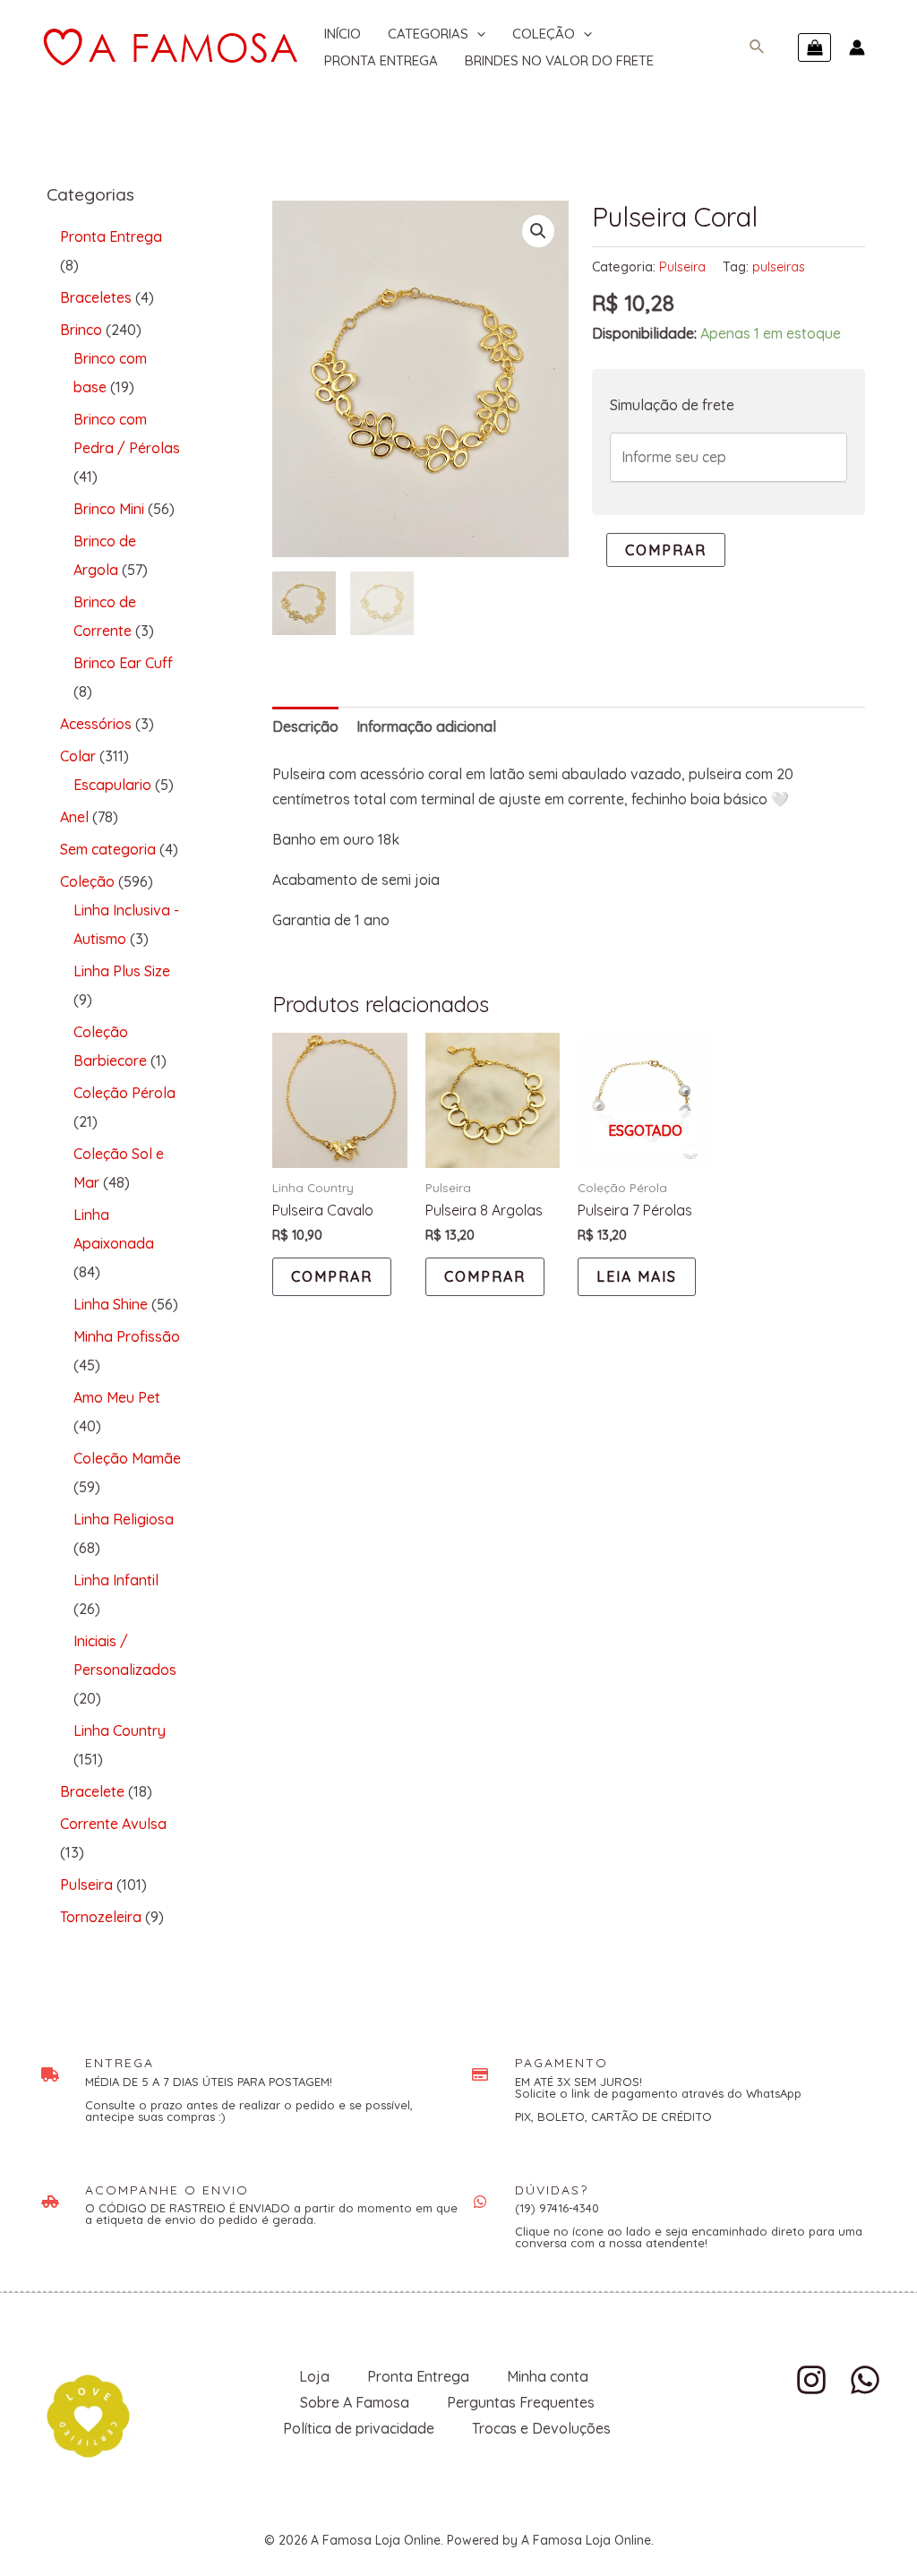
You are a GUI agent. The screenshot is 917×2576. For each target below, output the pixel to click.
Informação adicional (426, 726)
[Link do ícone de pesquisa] (758, 47)
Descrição (305, 726)
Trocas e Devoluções (541, 2428)
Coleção (544, 34)
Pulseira (682, 267)
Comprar (666, 550)
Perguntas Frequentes (521, 2402)
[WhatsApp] (865, 2380)
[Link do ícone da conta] (857, 47)
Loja (314, 2376)
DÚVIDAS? (552, 2190)
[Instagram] (811, 2380)
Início (343, 34)
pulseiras (779, 267)
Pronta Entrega (381, 60)
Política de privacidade (359, 2428)
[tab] (305, 727)
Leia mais (637, 1276)
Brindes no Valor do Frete (559, 60)
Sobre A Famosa (355, 2402)
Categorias (428, 34)
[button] (538, 231)
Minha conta (548, 2376)
